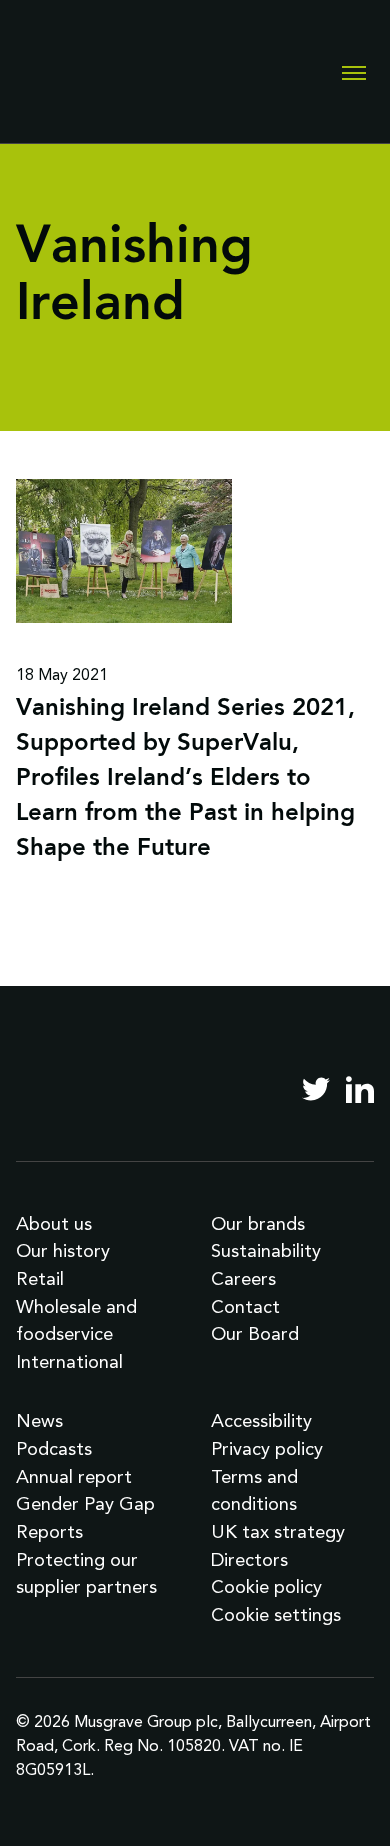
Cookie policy (266, 1586)
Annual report (74, 1476)
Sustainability (266, 1250)
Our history (63, 1250)
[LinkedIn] (360, 1089)
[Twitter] (316, 1089)
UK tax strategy (278, 1531)
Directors (249, 1559)
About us (54, 1223)
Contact (245, 1306)
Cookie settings (276, 1614)
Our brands (258, 1223)
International (69, 1361)
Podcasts (54, 1448)
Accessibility (261, 1420)
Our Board (255, 1333)
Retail (40, 1278)
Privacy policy (267, 1448)
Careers (243, 1278)
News (39, 1420)
